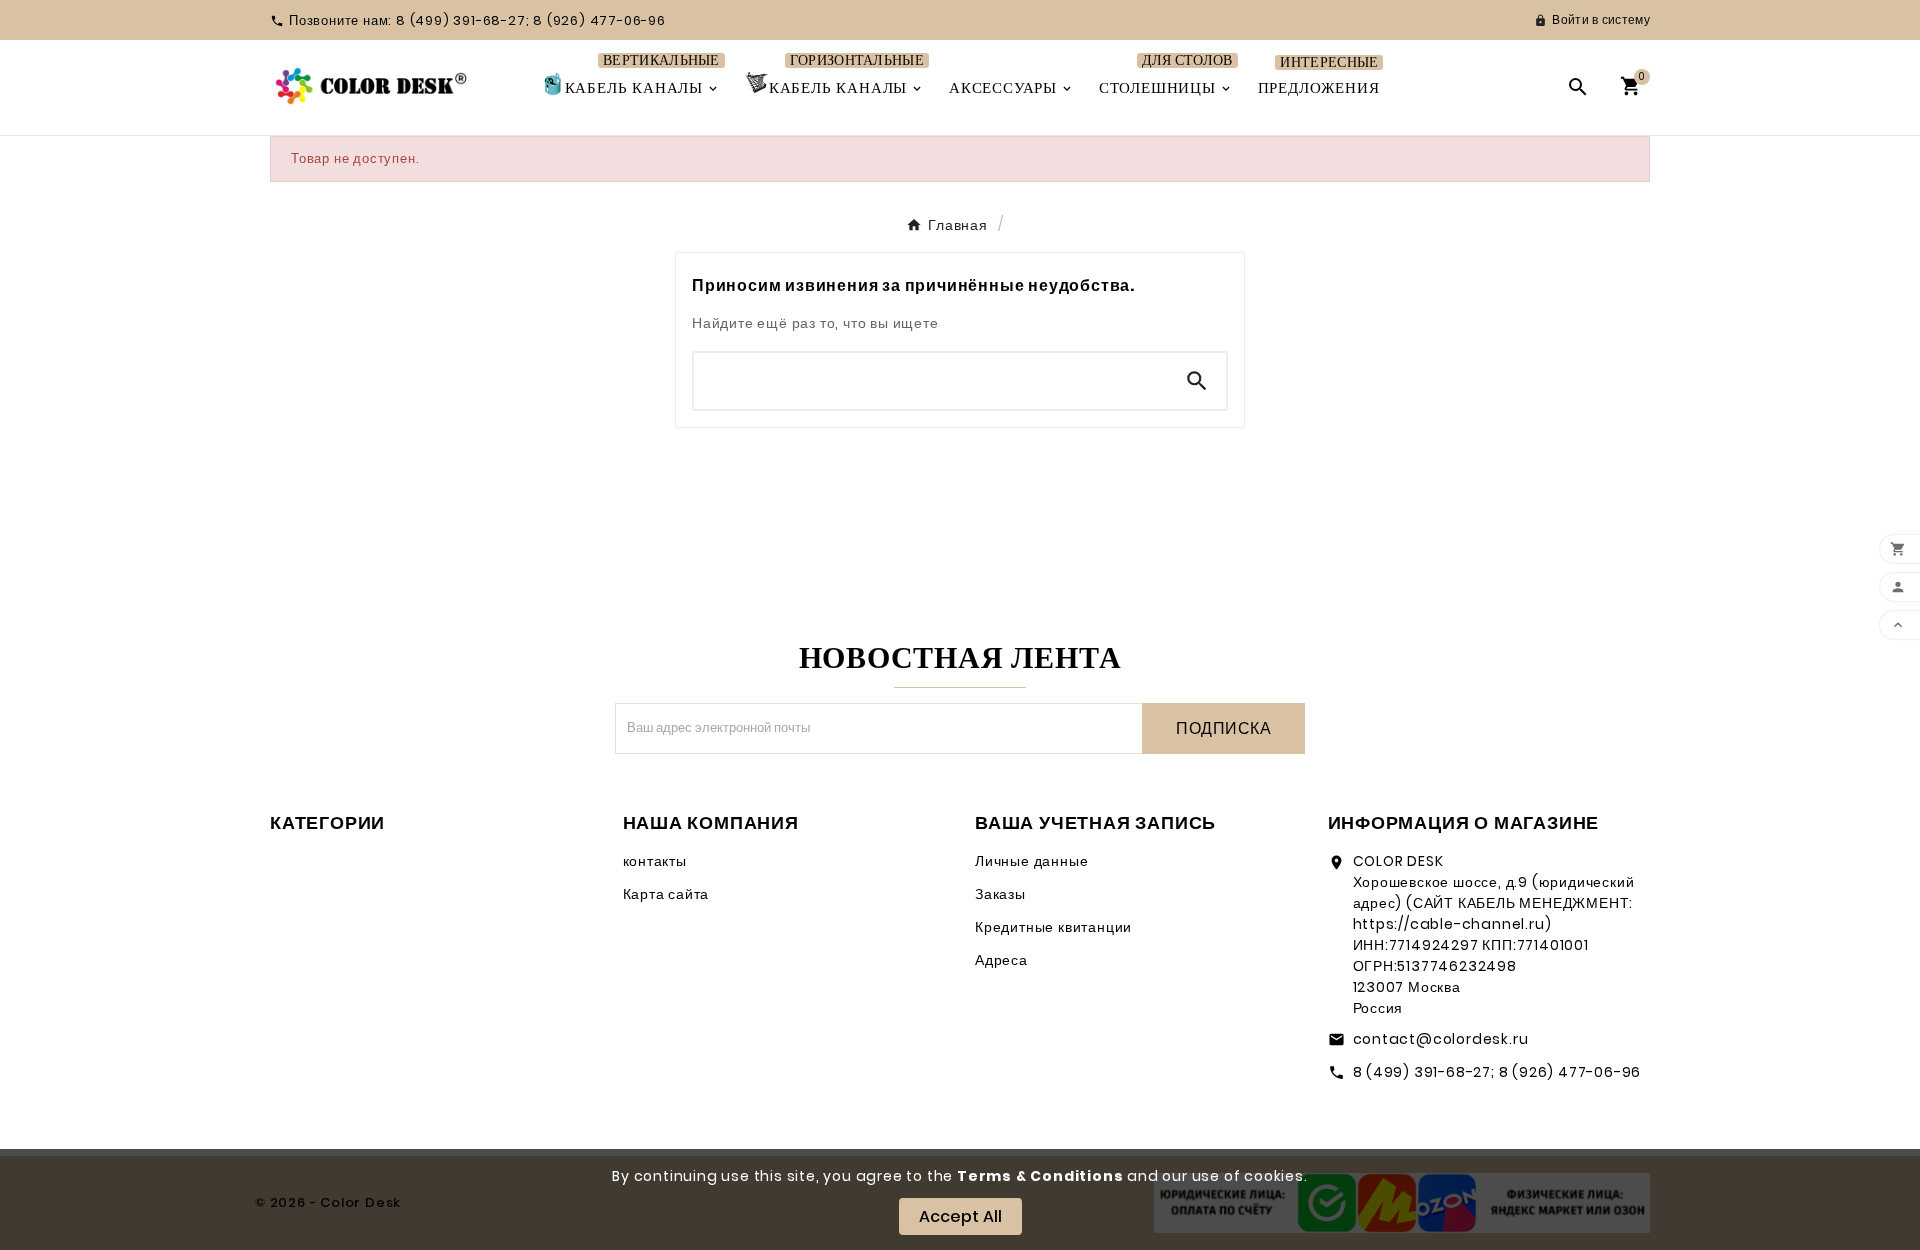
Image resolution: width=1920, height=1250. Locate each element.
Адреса (1001, 960)
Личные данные (1031, 861)
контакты (655, 861)
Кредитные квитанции (1053, 927)
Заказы (1000, 894)
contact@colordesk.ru (1441, 1039)
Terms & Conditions (1040, 1176)
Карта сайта (666, 894)
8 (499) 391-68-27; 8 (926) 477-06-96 (1497, 1072)
